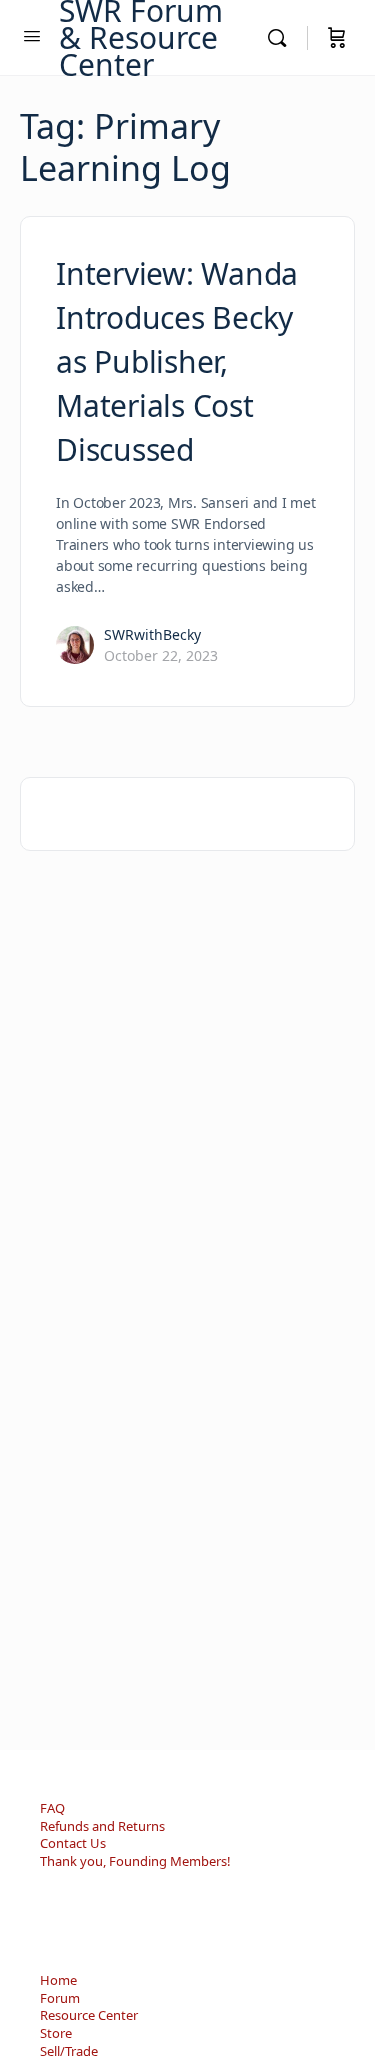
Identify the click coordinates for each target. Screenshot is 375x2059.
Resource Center (89, 2015)
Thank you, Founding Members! (135, 1861)
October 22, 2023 (161, 655)
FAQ (52, 1808)
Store (56, 2033)
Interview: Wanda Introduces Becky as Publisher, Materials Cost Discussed (177, 361)
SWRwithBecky (152, 634)
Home (58, 1980)
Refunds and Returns (102, 1826)
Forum (60, 1998)
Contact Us (73, 1843)
